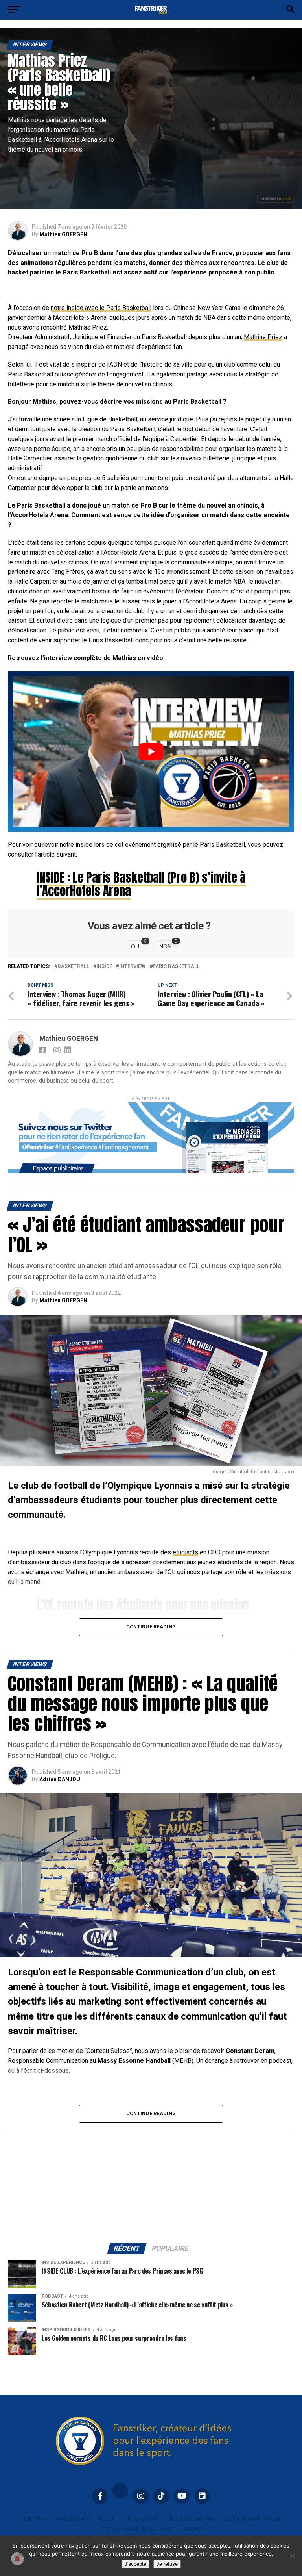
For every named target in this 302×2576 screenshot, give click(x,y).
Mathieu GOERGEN (63, 234)
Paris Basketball (176, 967)
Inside (104, 967)
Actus (108, 2519)
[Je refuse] (292, 2556)
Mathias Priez (263, 337)
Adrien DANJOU (60, 1779)
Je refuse (167, 2564)
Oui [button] (139, 945)
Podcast (34, 2519)
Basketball (73, 967)
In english (141, 2519)
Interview (132, 967)
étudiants (185, 1552)
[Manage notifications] (17, 2559)
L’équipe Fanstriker (252, 2519)
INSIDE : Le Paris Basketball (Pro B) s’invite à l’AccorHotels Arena (141, 884)
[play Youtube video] (151, 751)
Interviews (73, 2519)
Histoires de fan (190, 2519)
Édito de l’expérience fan (134, 2529)
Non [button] (168, 945)
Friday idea (197, 2529)
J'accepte (135, 2564)
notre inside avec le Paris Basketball (101, 308)
